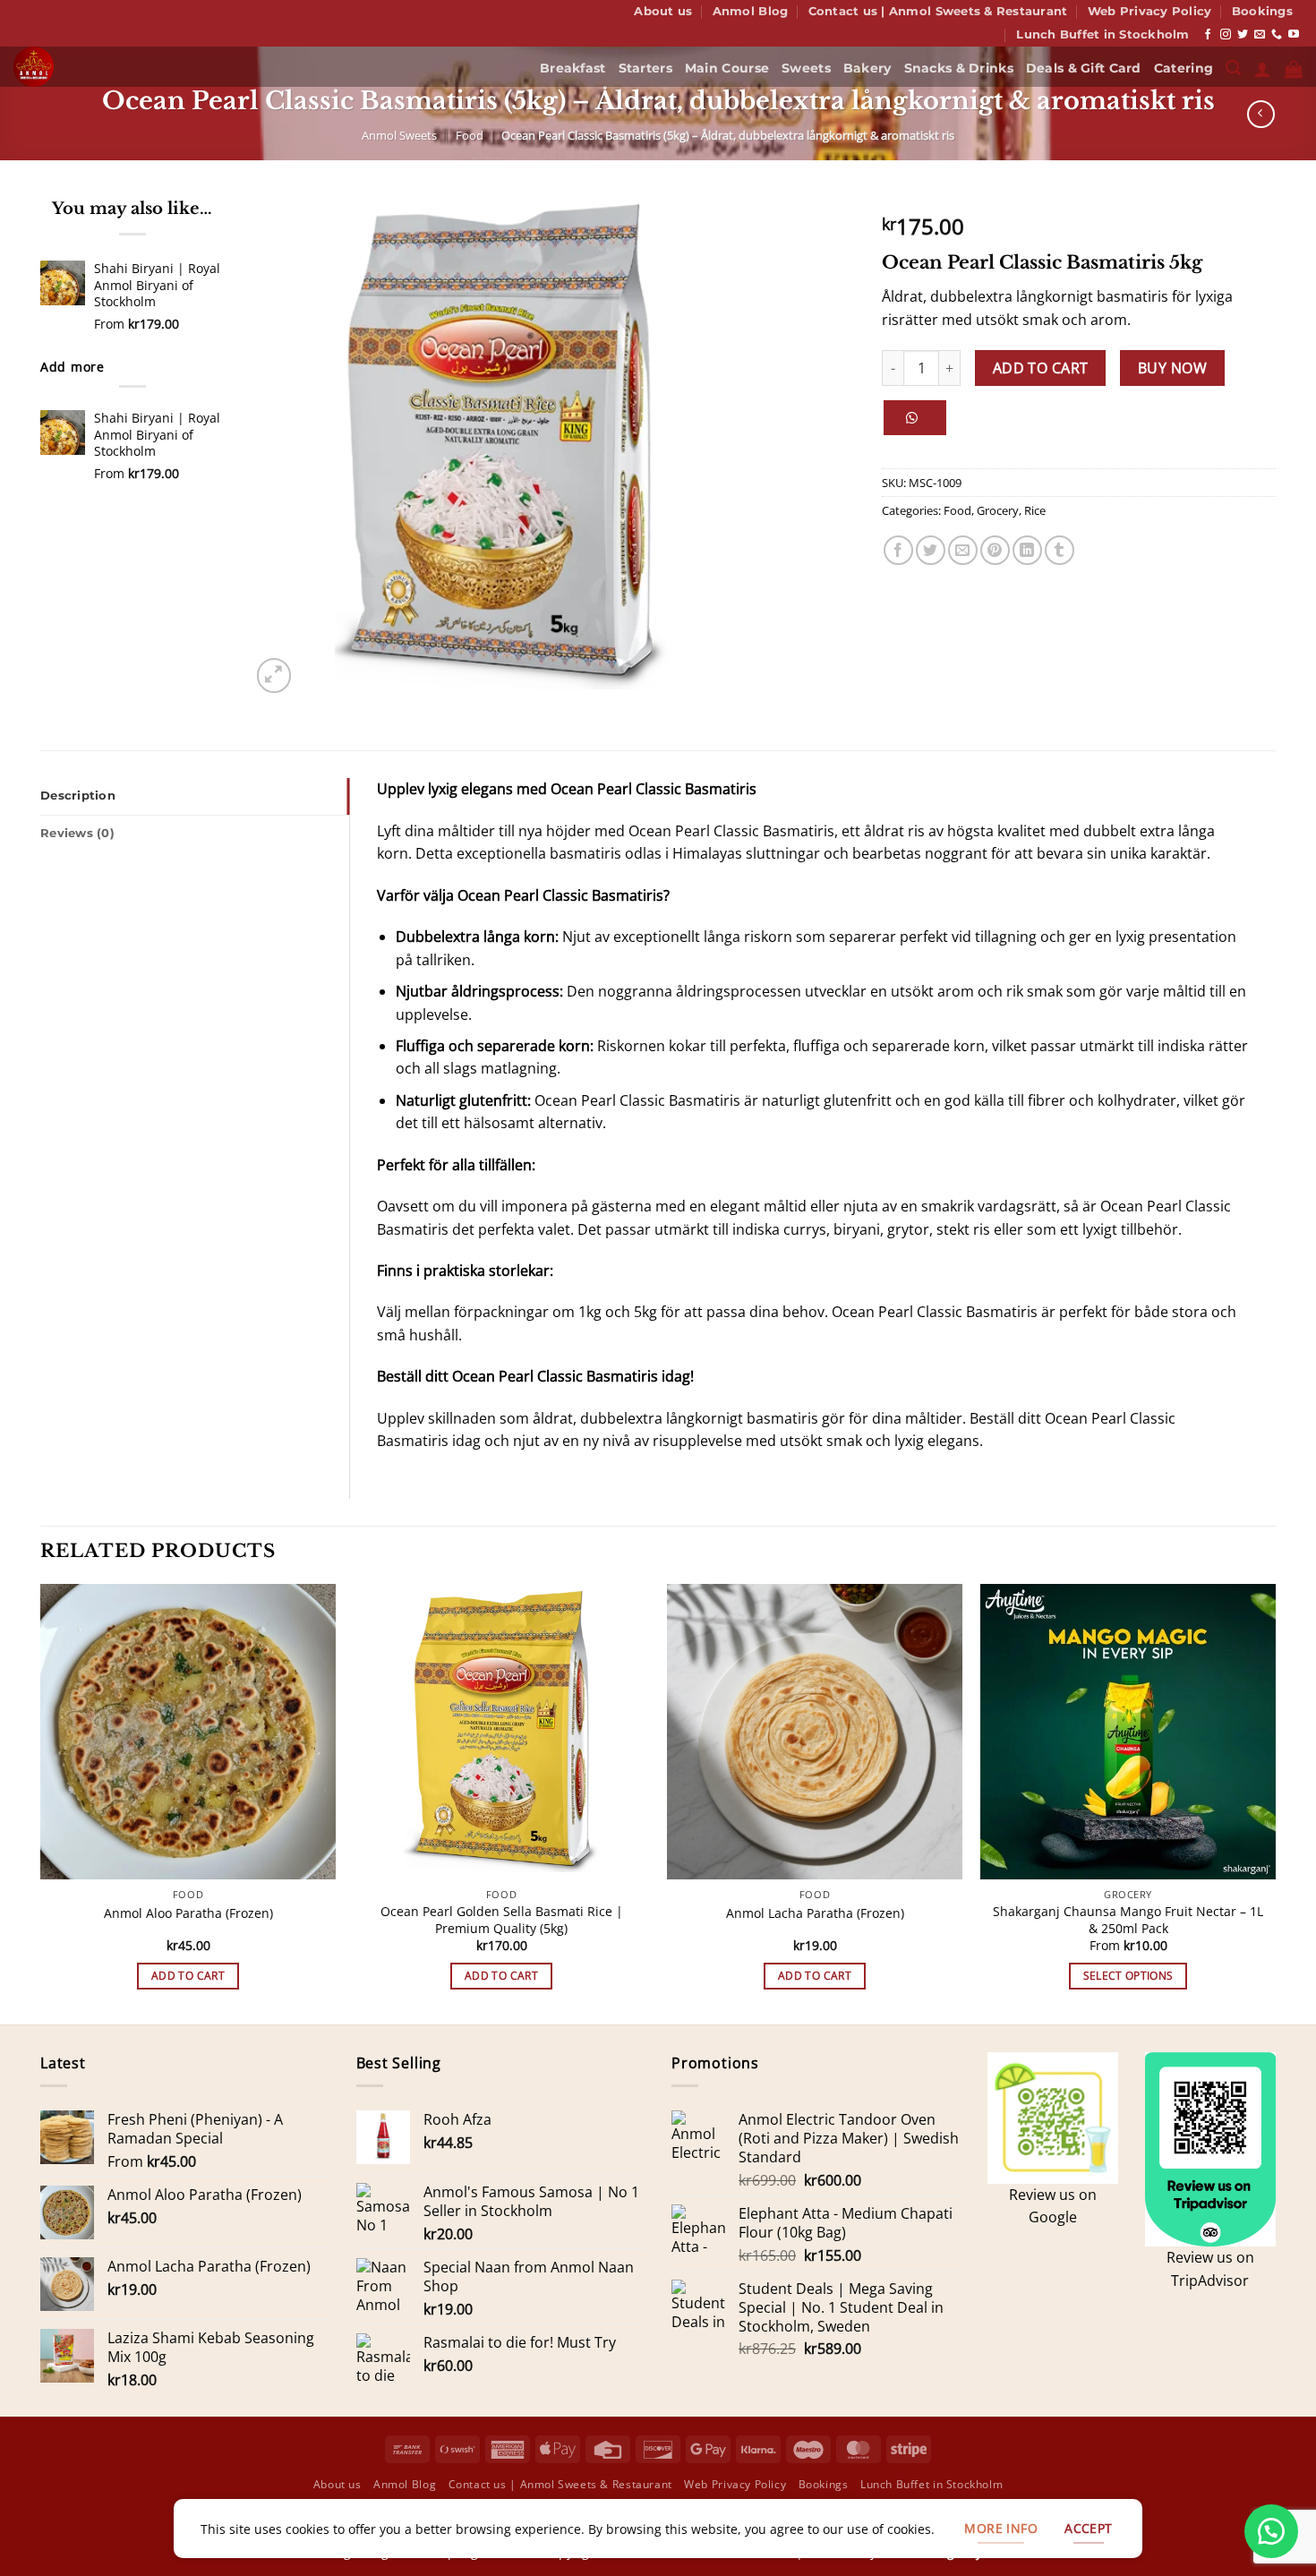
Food (470, 135)
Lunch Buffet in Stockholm (1102, 34)
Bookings (1262, 11)
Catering (1184, 68)
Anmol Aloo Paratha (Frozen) (188, 1913)
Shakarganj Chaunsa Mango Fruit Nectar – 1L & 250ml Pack (1128, 1920)
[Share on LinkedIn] (1027, 550)
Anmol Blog (751, 11)
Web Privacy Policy (1150, 11)
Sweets (806, 68)
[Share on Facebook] (898, 550)
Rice (1035, 510)
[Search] (1233, 68)
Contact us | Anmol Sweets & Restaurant (938, 11)
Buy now (1172, 368)
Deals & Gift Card (1084, 68)
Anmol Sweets (399, 135)
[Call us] (1277, 35)
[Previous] (41, 1803)
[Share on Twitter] (931, 550)
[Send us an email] (1260, 35)
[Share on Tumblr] (1060, 550)
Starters (645, 68)
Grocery (998, 510)
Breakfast (573, 68)
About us (663, 11)
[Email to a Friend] (963, 550)
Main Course (727, 68)
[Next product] (1261, 114)
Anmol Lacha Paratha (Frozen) (815, 1913)
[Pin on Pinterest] (995, 550)
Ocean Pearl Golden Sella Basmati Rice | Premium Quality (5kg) (502, 1920)
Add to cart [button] (188, 1976)
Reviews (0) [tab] (77, 833)
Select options (1128, 1976)
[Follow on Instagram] (1226, 35)
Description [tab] (78, 796)
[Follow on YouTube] (1294, 35)
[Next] (1275, 1803)
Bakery (867, 68)
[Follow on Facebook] (1208, 35)
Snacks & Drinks (959, 68)
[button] (1262, 69)
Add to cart (1041, 368)
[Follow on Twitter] (1243, 35)
